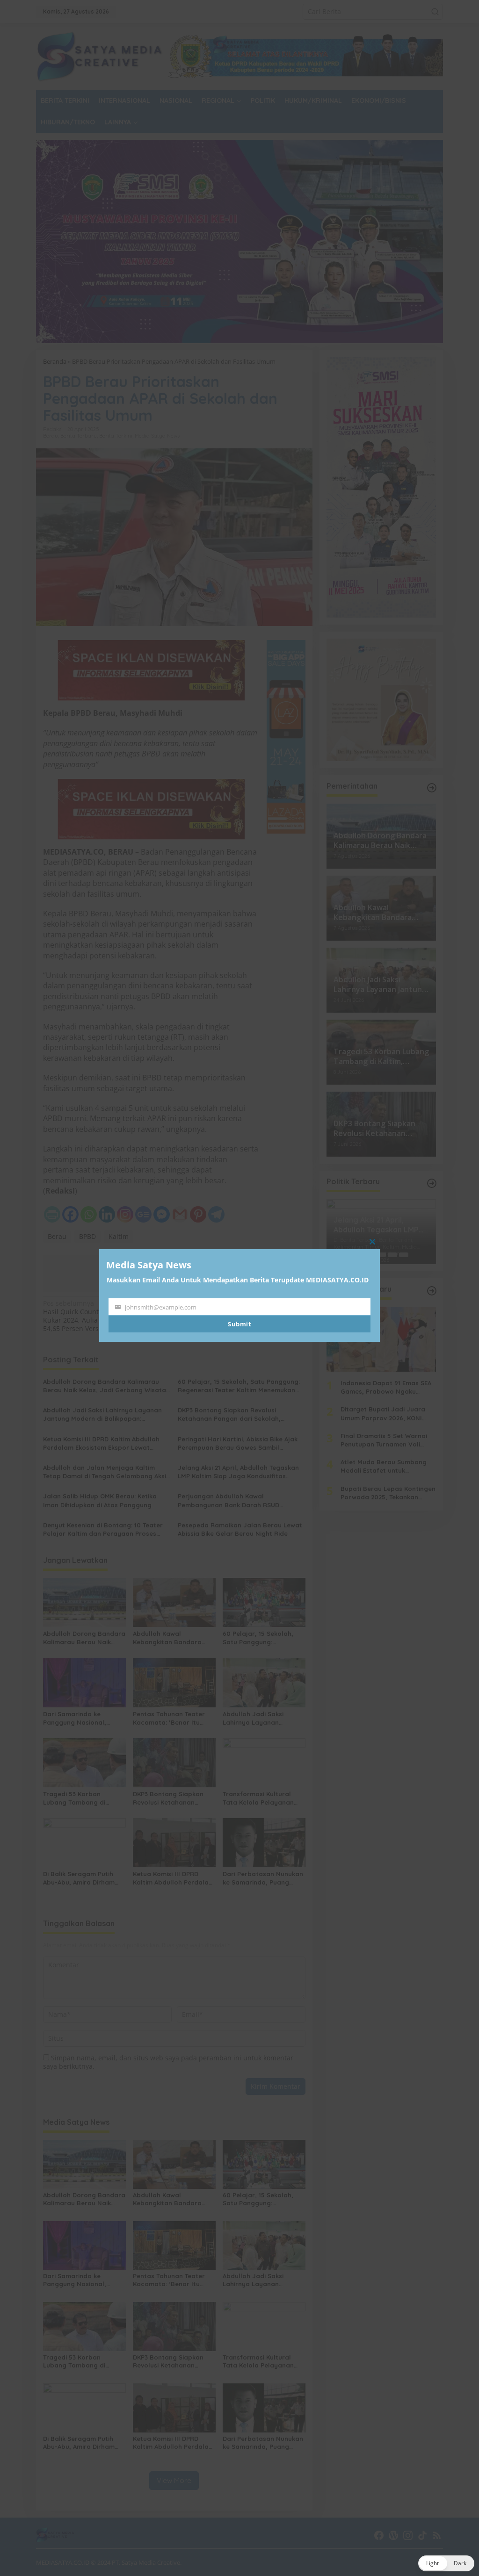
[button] (446, 2563)
